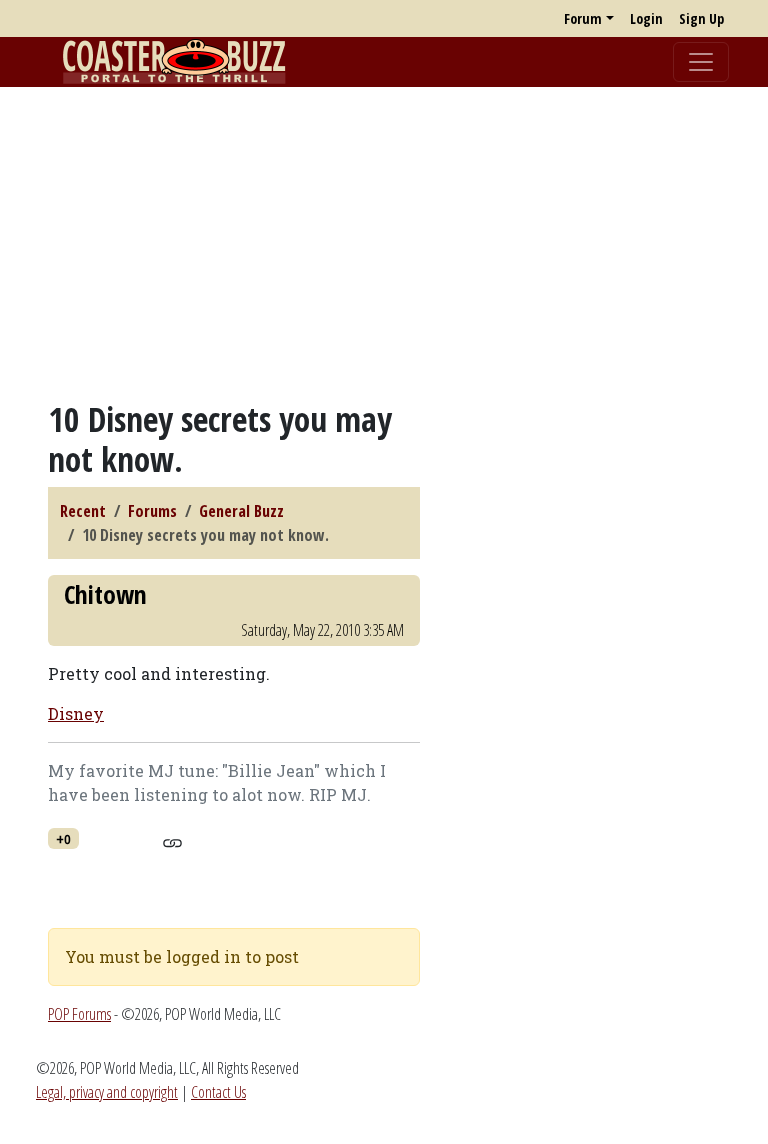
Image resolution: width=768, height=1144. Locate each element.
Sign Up (701, 18)
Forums (152, 511)
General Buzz (241, 511)
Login (646, 18)
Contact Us (218, 1092)
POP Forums (79, 1014)
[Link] (172, 840)
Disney (76, 713)
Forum (583, 18)
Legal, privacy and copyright (107, 1092)
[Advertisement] (384, 243)
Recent (83, 511)
